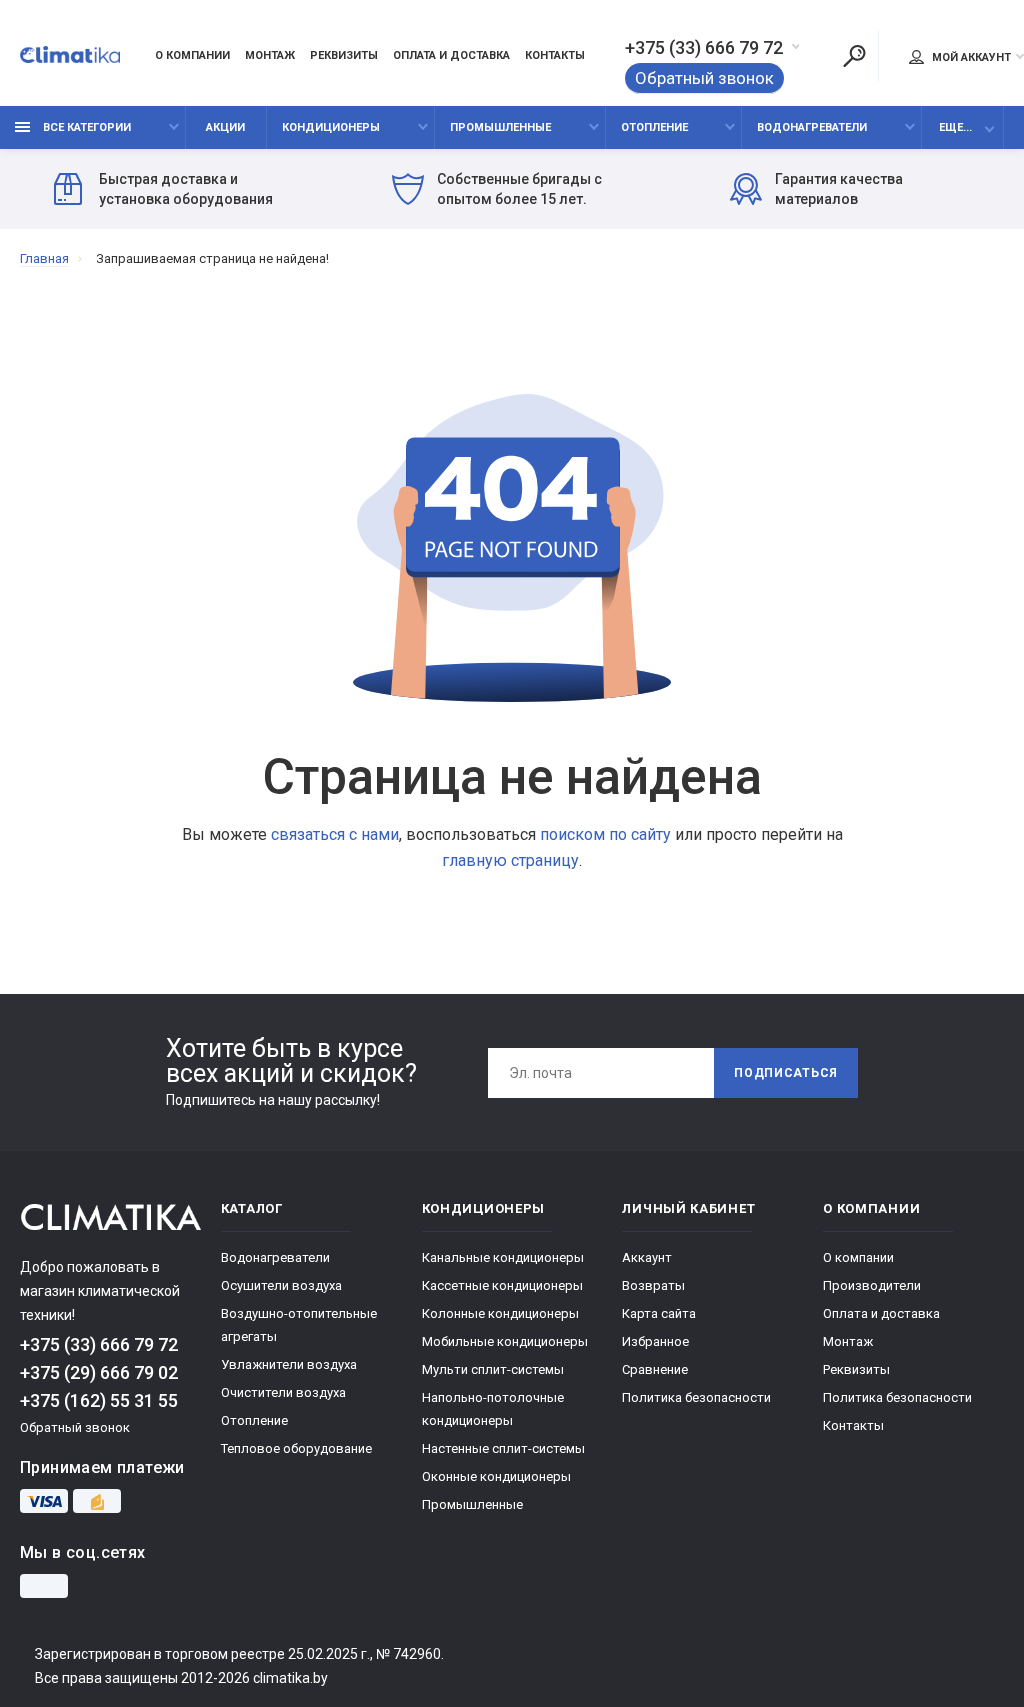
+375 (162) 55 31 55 (99, 1400)
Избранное (655, 1341)
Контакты (555, 55)
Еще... (955, 127)
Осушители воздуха (281, 1285)
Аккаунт (647, 1257)
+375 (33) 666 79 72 (704, 48)
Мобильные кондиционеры (505, 1341)
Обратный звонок (704, 78)
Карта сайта (659, 1313)
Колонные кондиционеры (500, 1313)
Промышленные (500, 127)
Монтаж (270, 55)
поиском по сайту (605, 834)
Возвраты (653, 1285)
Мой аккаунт (970, 57)
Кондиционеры (331, 127)
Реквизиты (344, 55)
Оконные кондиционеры (496, 1476)
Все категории (85, 127)
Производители (872, 1285)
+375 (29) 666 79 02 (99, 1372)
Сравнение (655, 1369)
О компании (192, 55)
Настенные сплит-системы (503, 1448)
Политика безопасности (696, 1397)
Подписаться (786, 1073)
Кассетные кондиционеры (502, 1285)
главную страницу (510, 860)
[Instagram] (44, 1586)
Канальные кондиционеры (503, 1257)
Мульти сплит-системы (493, 1369)
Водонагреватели (812, 127)
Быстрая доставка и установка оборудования (186, 189)
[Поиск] (854, 56)
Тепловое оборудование (296, 1448)
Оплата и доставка (451, 55)
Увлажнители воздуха (289, 1364)
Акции (225, 127)
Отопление (654, 127)
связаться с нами (335, 834)
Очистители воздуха (283, 1392)
